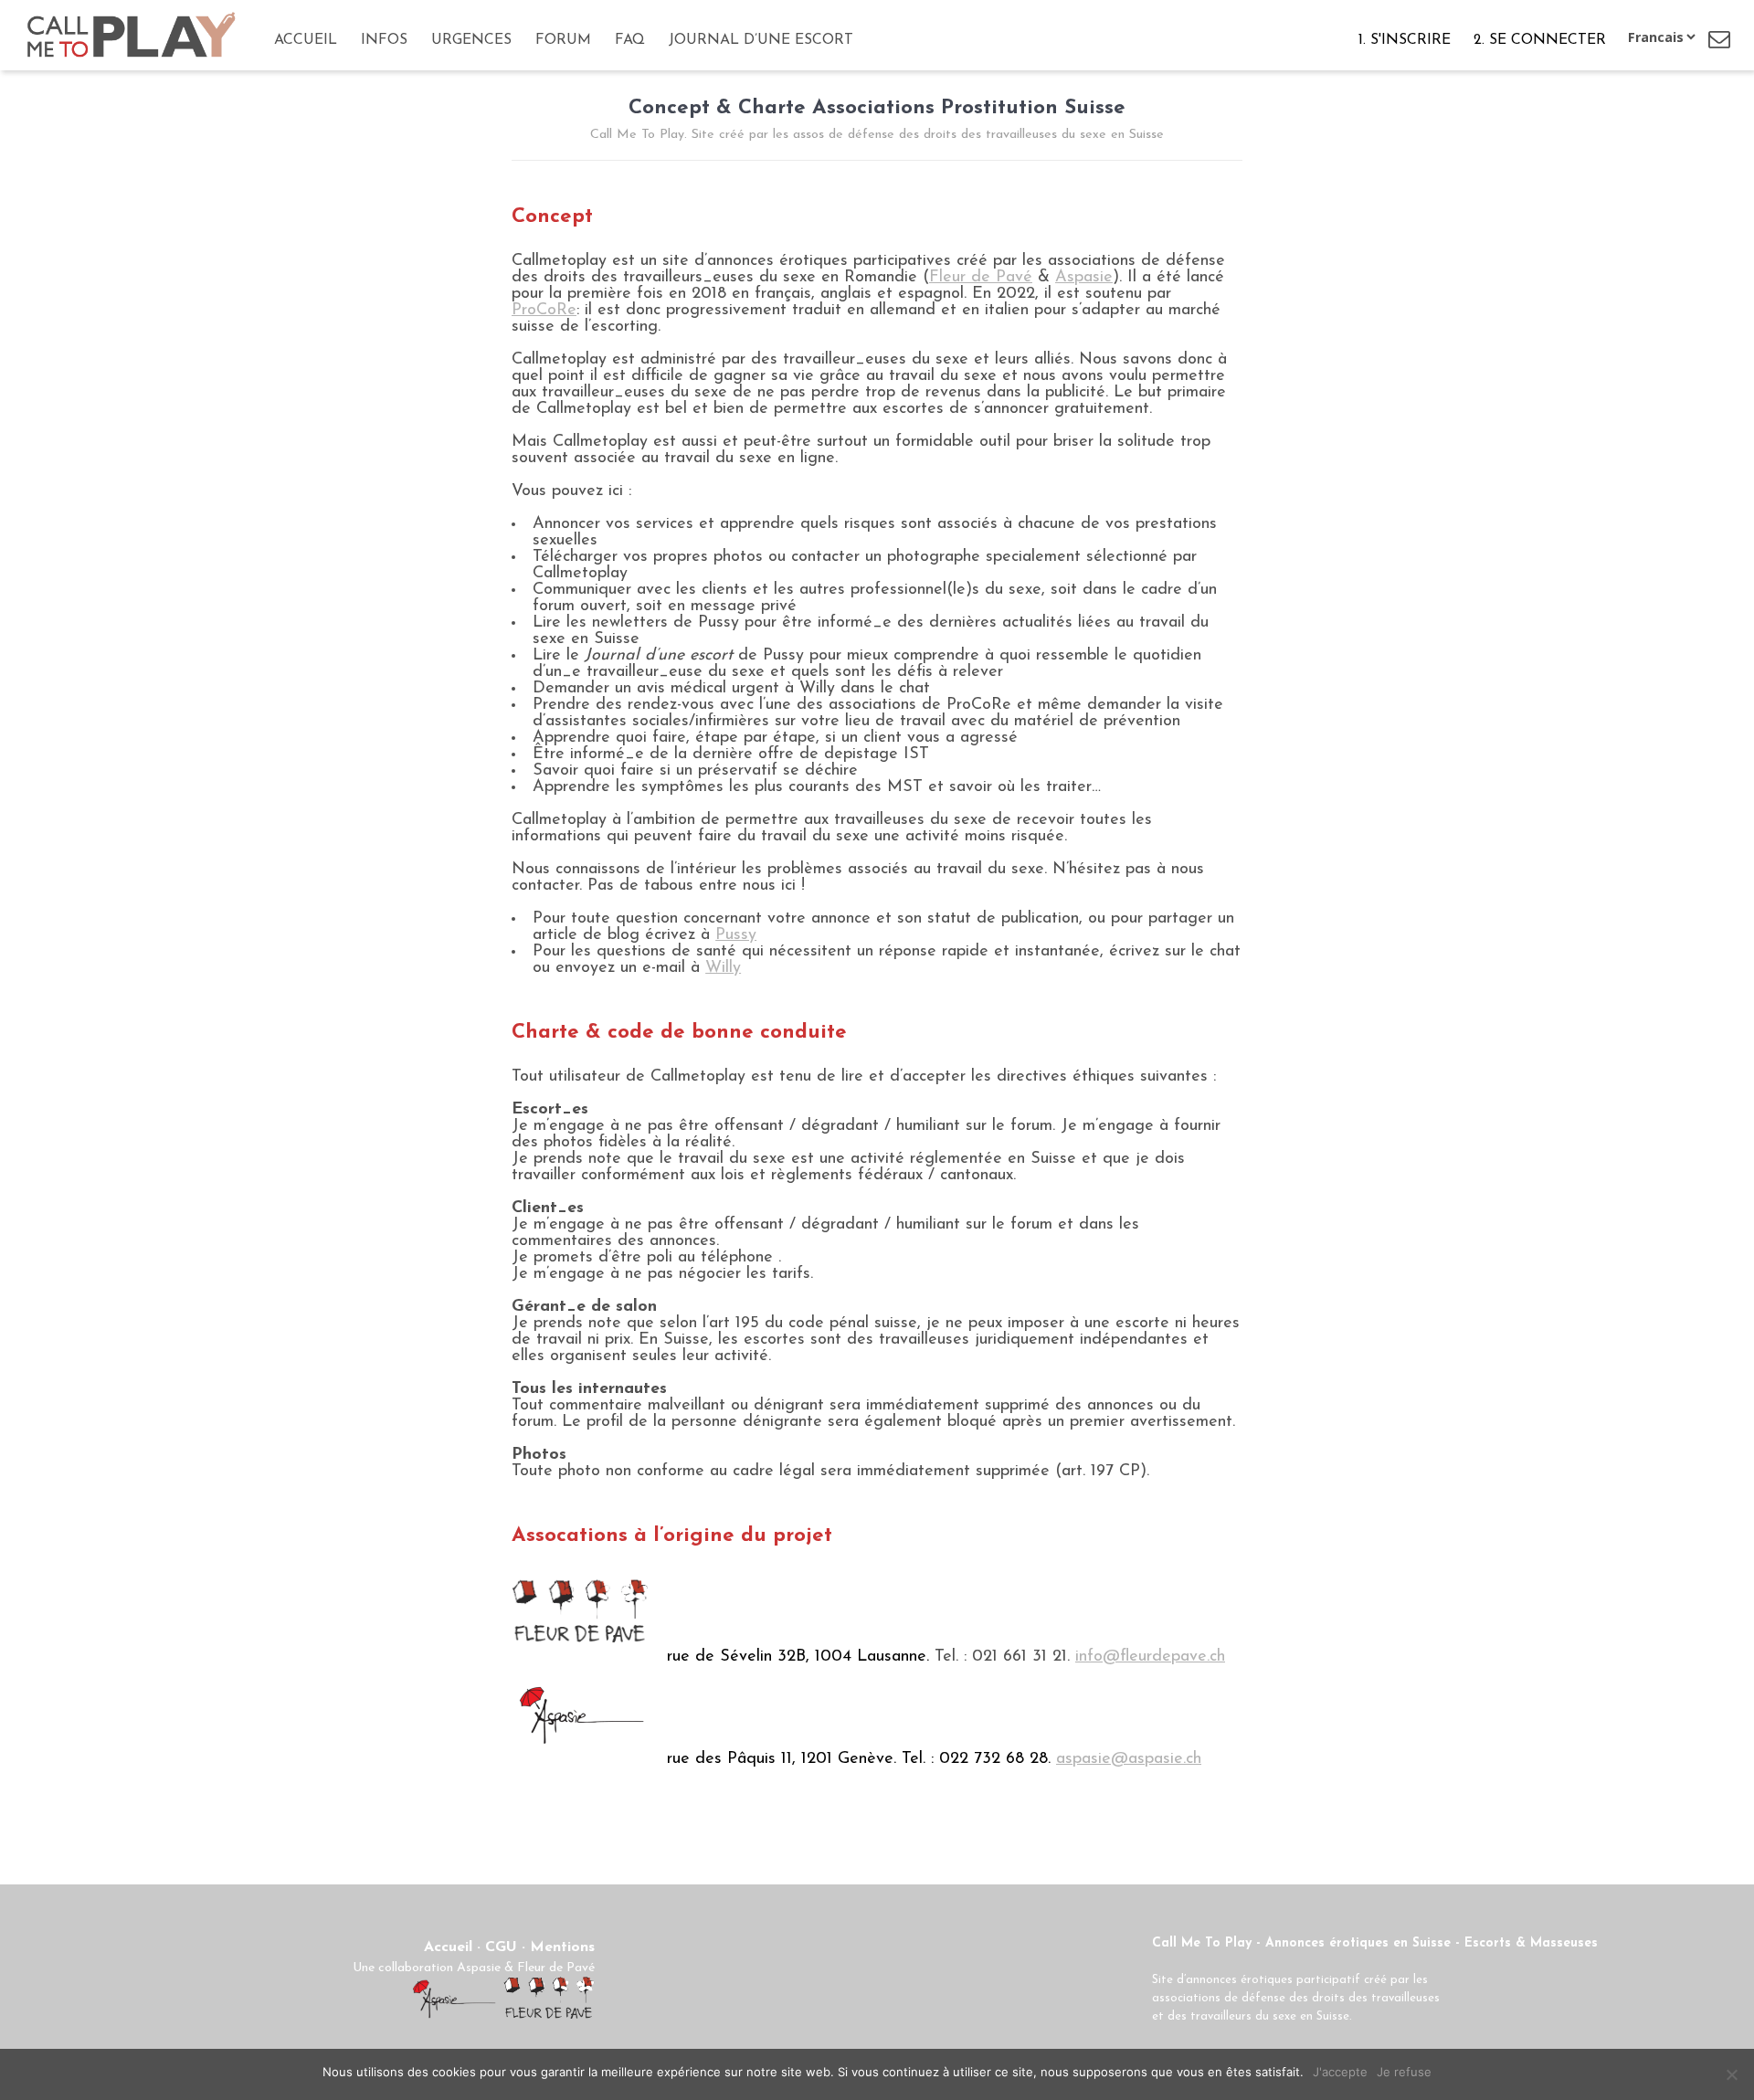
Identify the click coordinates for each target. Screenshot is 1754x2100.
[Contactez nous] (1719, 39)
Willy (723, 968)
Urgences (471, 40)
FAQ (630, 40)
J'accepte (1340, 2072)
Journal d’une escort (761, 40)
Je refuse (1404, 2072)
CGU (501, 1947)
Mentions (562, 1947)
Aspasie (1084, 278)
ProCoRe (544, 311)
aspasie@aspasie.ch (1129, 1759)
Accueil (306, 40)
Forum (563, 40)
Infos (384, 40)
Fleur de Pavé (981, 278)
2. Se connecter (1540, 40)
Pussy (736, 935)
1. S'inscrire (1405, 40)
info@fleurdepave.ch (1150, 1657)
